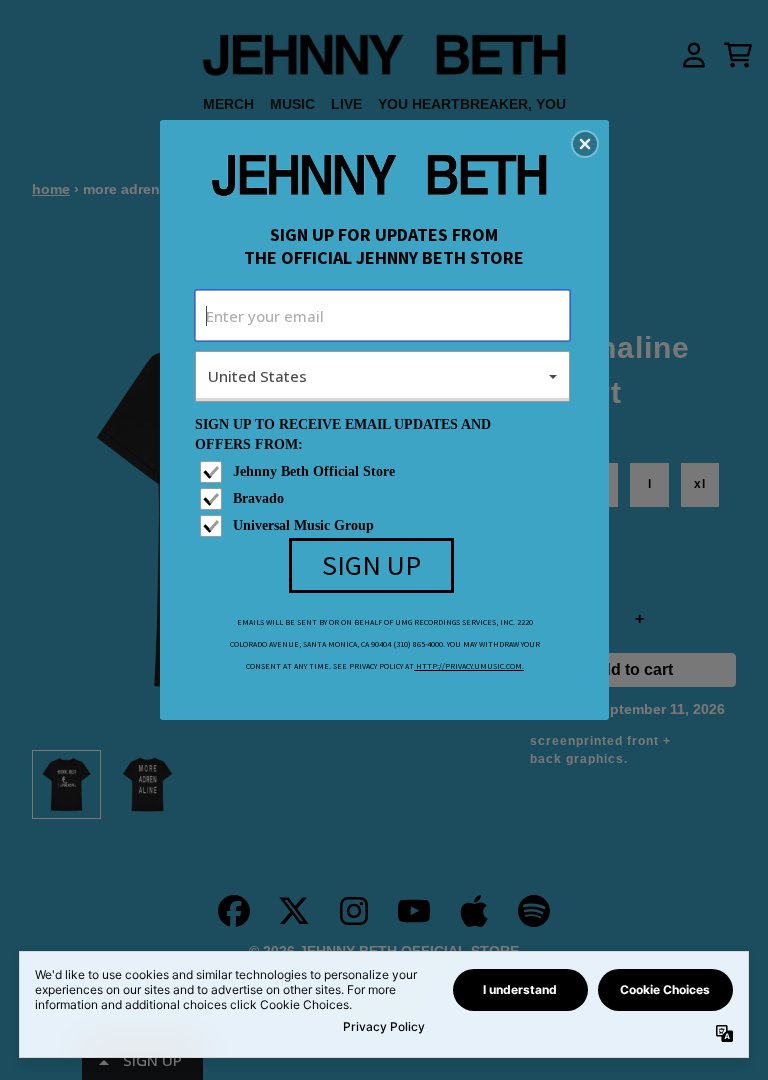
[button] (585, 144)
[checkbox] (385, 472)
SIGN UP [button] (371, 565)
